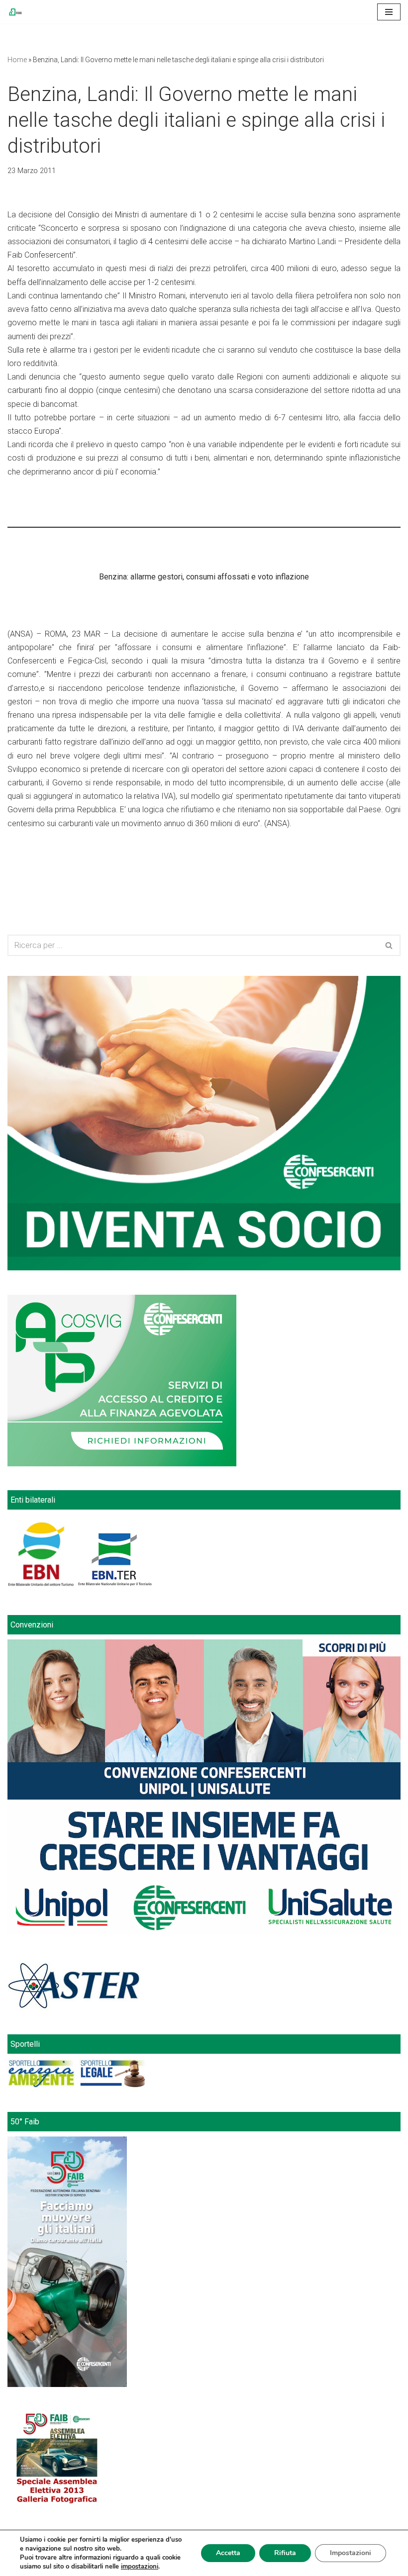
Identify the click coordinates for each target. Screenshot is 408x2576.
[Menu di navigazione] (389, 12)
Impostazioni (351, 2553)
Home (17, 60)
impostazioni (140, 2567)
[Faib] (15, 12)
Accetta (228, 2553)
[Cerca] (389, 945)
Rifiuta (285, 2553)
